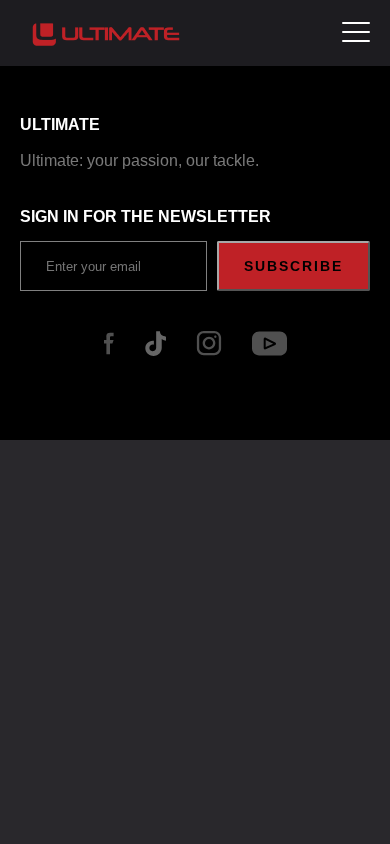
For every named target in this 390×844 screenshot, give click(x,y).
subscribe (293, 266)
